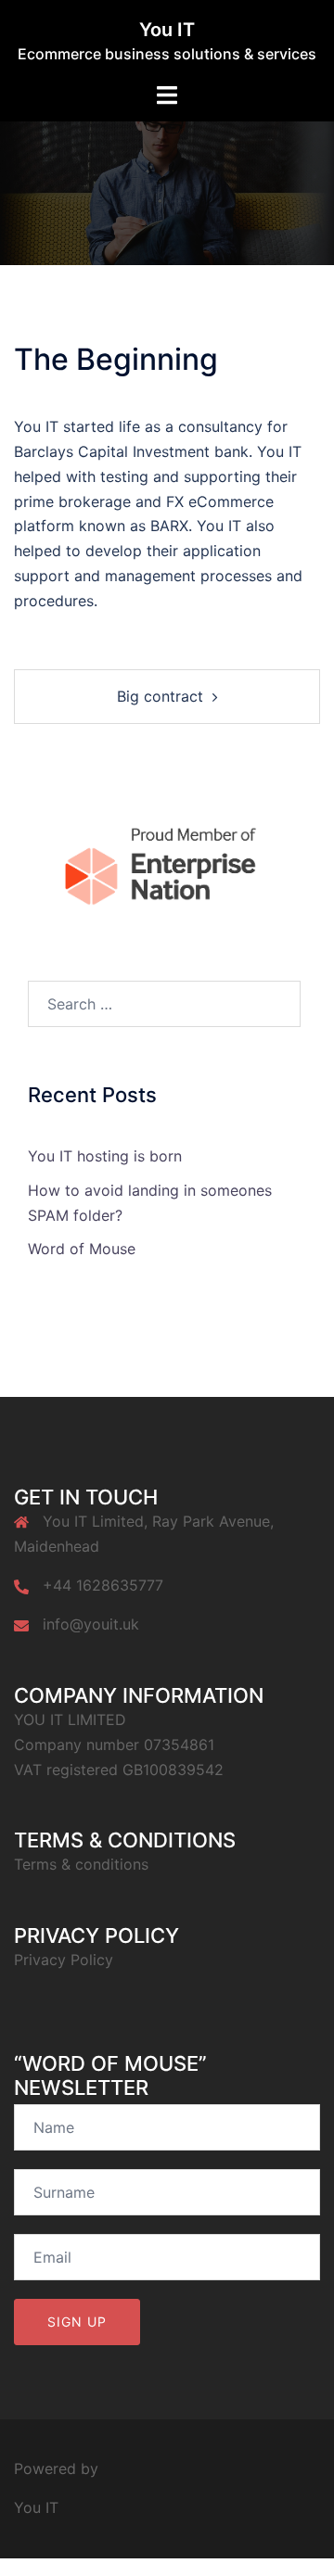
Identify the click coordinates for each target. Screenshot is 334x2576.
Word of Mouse (82, 1249)
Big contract (160, 696)
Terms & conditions (81, 1864)
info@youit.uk (91, 1624)
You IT (167, 30)
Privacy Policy (64, 1960)
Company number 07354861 (114, 1745)
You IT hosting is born (105, 1156)
